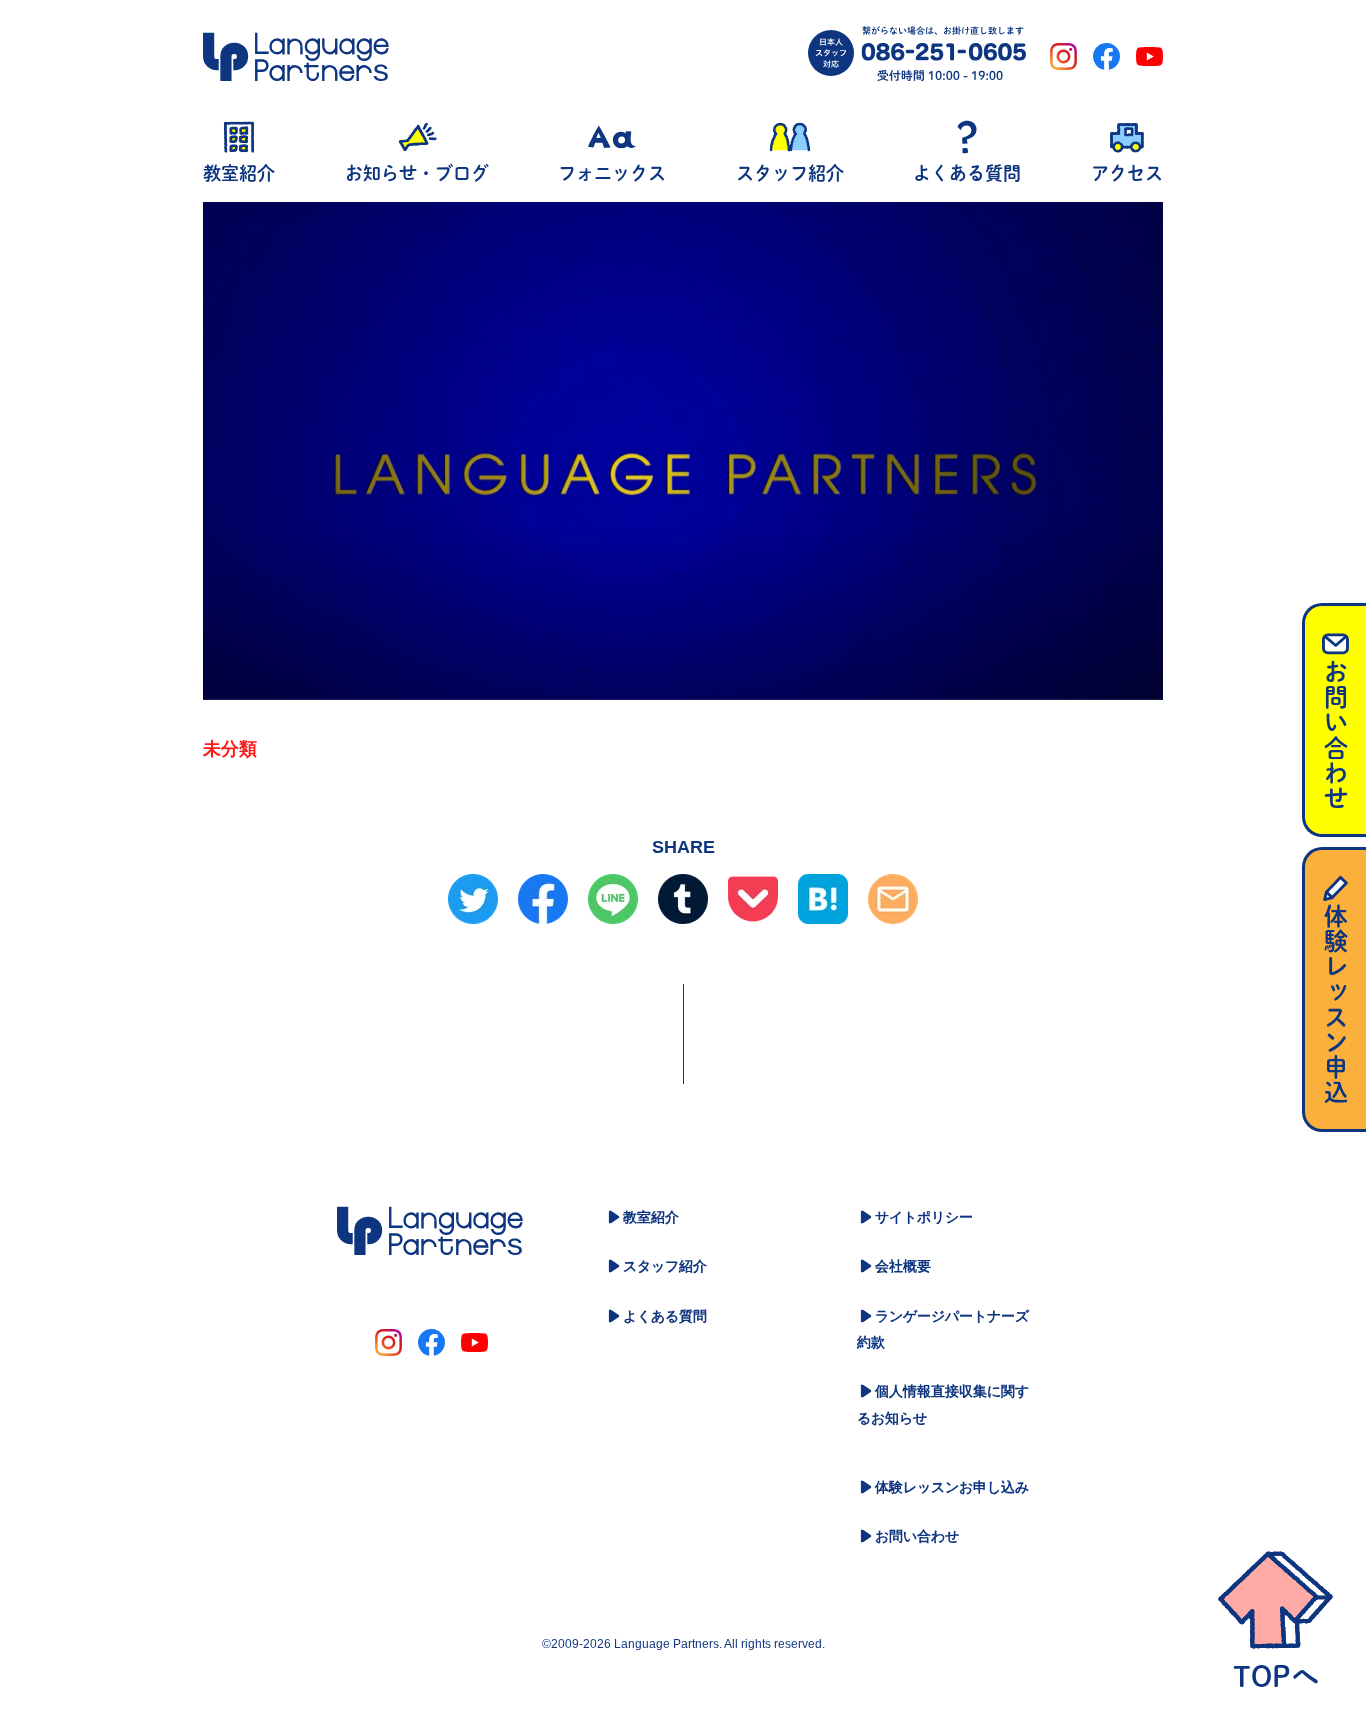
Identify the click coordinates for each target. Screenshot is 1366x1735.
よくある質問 (665, 1316)
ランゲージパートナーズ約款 (943, 1329)
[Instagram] (1063, 56)
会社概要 (903, 1266)
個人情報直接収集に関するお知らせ (943, 1404)
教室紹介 (651, 1217)
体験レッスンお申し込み (952, 1487)
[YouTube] (1149, 56)
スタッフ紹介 (665, 1266)
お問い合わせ (917, 1536)
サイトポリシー (924, 1217)
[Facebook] (1106, 56)
